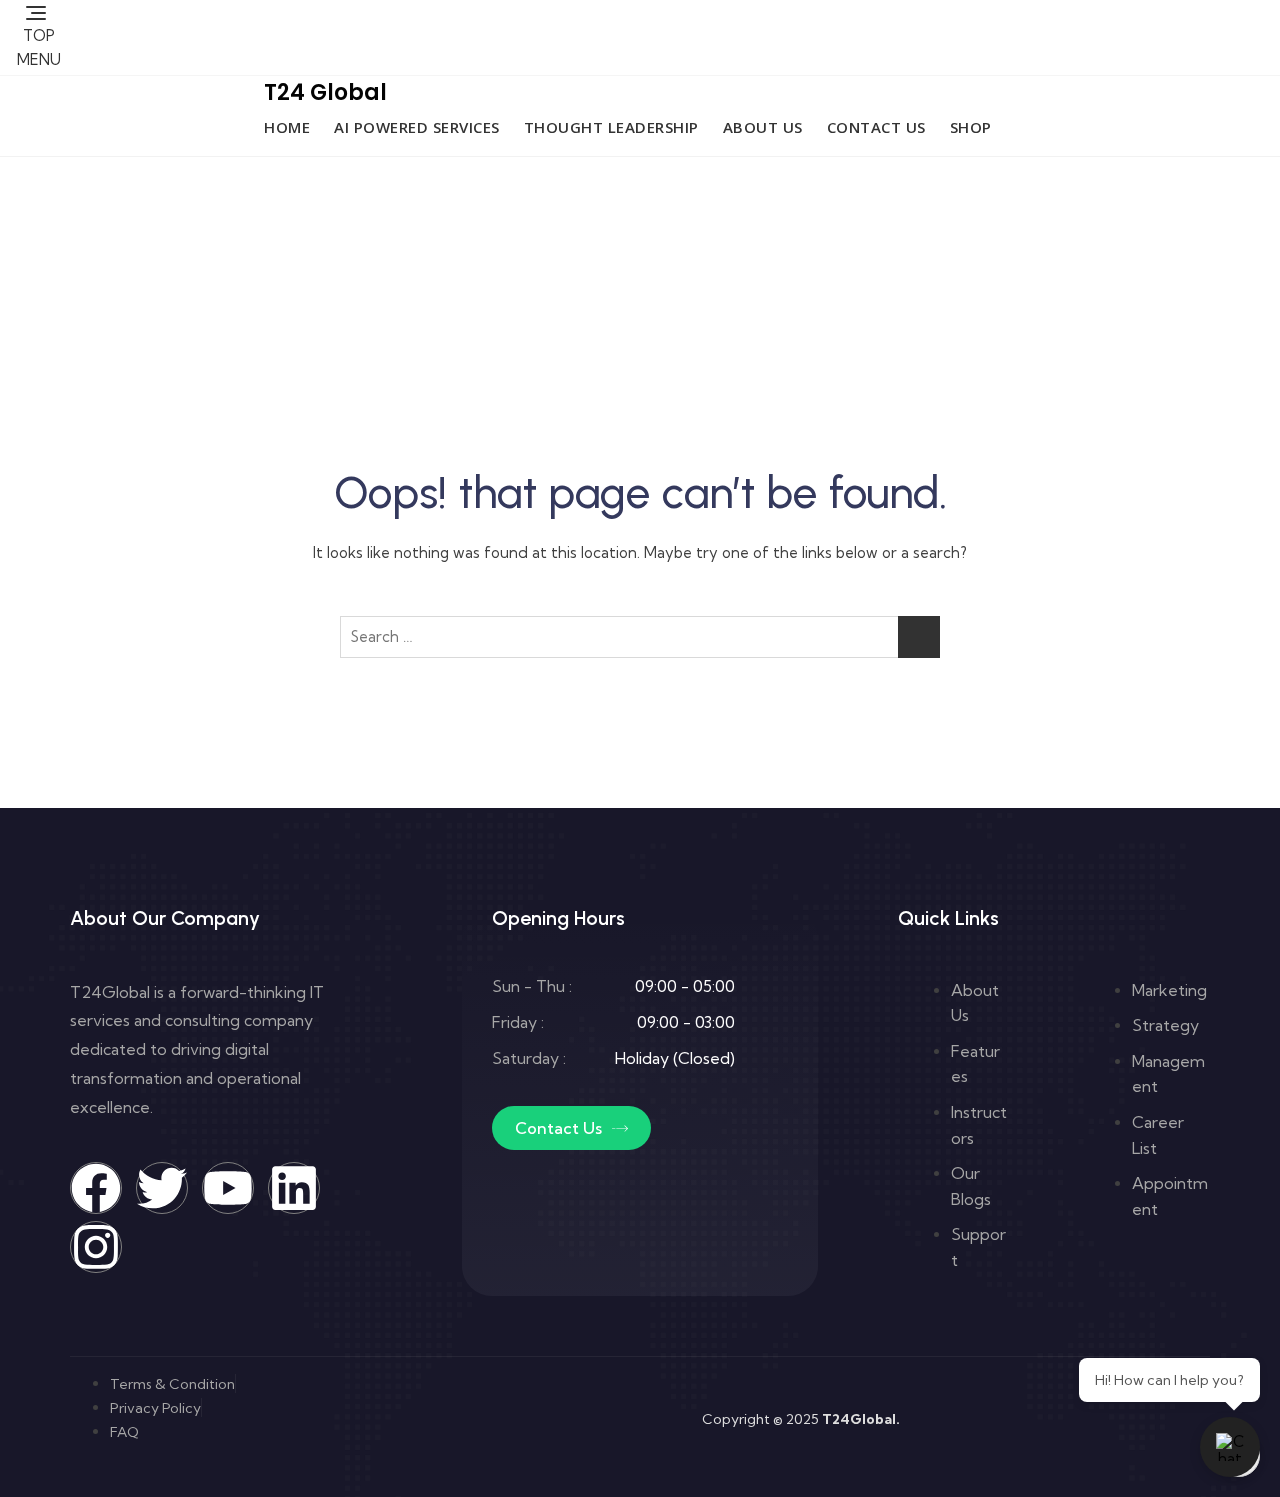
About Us (763, 127)
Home (287, 127)
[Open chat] (1230, 1447)
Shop (971, 127)
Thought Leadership (611, 127)
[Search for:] (640, 637)
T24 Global (325, 92)
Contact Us (876, 127)
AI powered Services (417, 127)
